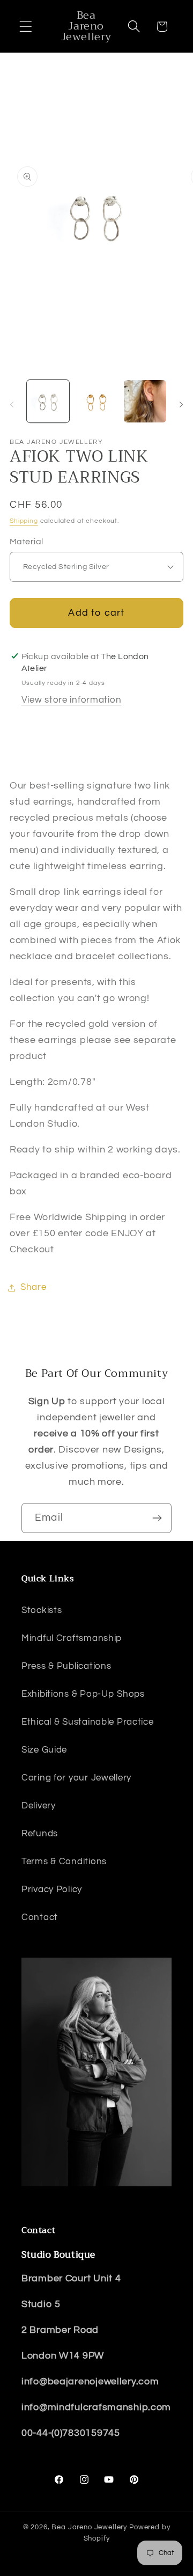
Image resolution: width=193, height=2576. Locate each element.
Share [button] (34, 1287)
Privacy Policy (52, 1889)
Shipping (24, 521)
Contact (40, 1917)
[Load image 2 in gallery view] (97, 401)
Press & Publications (66, 1666)
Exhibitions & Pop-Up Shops (83, 1694)
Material (27, 542)
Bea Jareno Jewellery (89, 2527)
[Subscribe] (157, 1518)
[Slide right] (181, 405)
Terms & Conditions (64, 1862)
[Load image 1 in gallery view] (48, 401)
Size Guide (44, 1750)
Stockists (42, 1610)
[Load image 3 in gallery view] (145, 401)
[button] (26, 27)
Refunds (40, 1834)
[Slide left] (12, 405)
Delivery (39, 1806)
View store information (72, 700)
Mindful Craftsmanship (72, 1638)
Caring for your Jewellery (76, 1778)
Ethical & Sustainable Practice (88, 1722)
